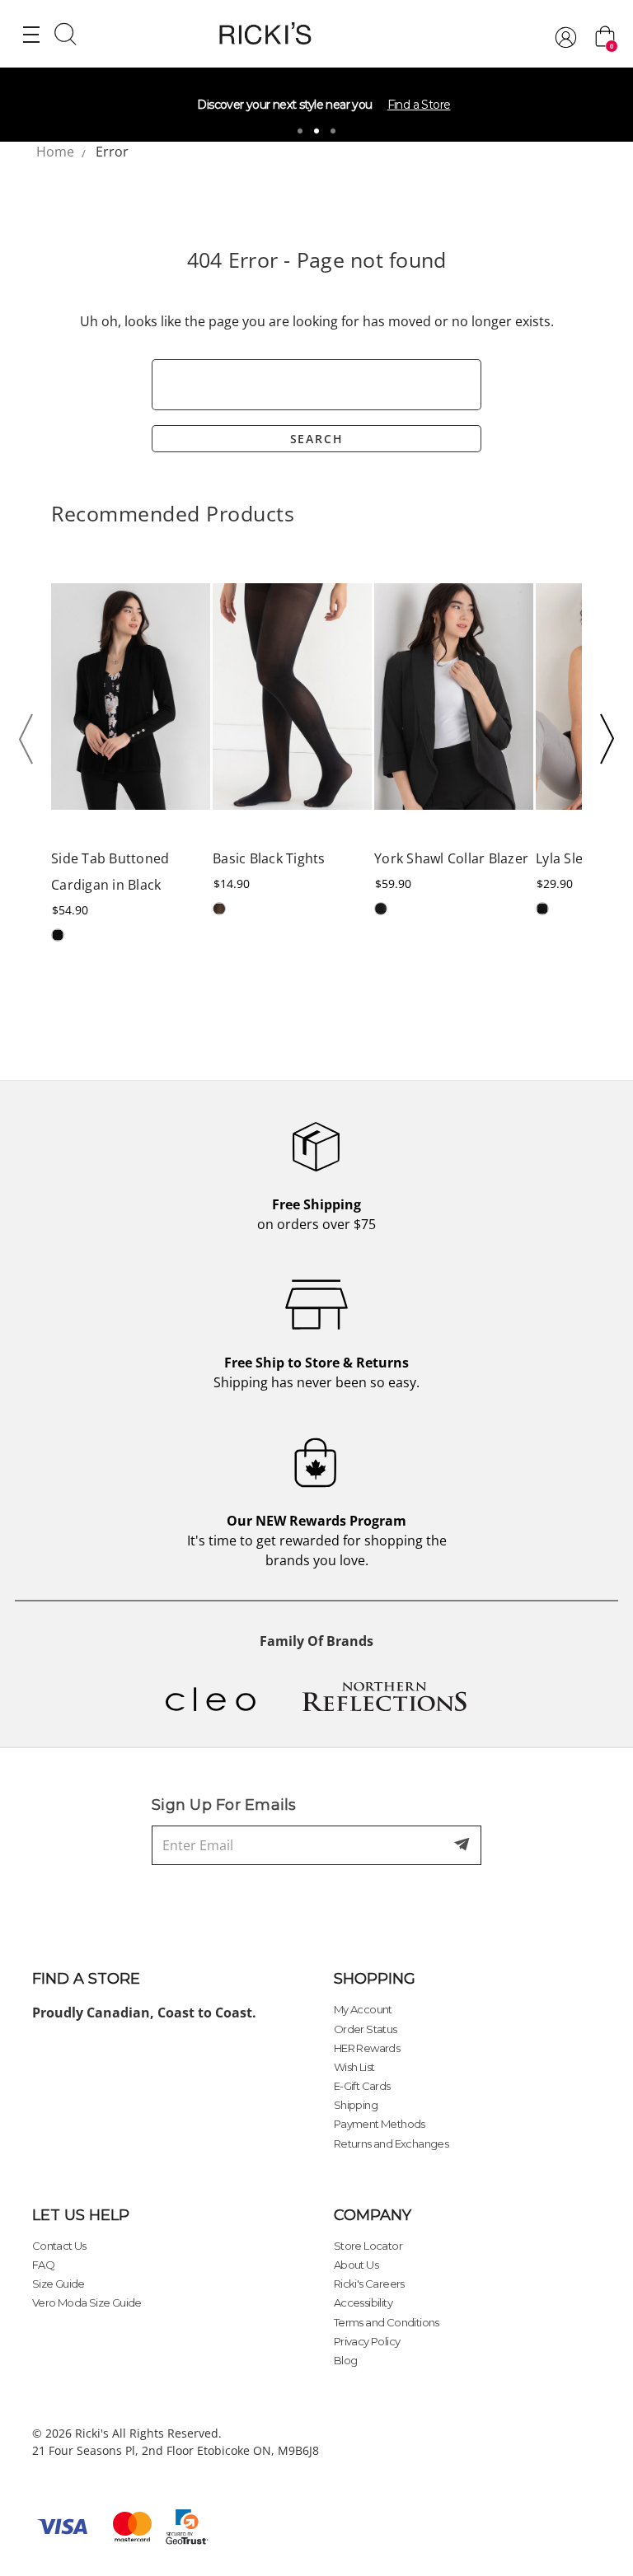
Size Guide (59, 2284)
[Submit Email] (463, 1845)
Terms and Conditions (387, 2322)
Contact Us (59, 2246)
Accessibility (363, 2303)
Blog (346, 2360)
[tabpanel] (316, 105)
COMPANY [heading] (373, 2215)
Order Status (366, 2029)
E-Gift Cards (362, 2086)
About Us (356, 2265)
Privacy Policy (367, 2341)
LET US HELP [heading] (81, 2215)
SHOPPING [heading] (375, 1979)
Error (112, 152)
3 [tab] (333, 131)
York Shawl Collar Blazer (451, 858)
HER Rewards (367, 2048)
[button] (31, 739)
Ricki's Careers (369, 2284)
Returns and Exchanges (391, 2144)
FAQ (43, 2265)
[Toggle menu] (31, 34)
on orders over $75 (316, 1214)
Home (55, 152)
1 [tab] (300, 131)
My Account (363, 2009)
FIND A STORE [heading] (86, 1979)
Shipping (356, 2105)
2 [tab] (316, 131)
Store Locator (368, 2246)
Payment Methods (380, 2124)
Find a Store (419, 105)
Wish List (354, 2067)
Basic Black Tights (269, 858)
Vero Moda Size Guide (87, 2303)
